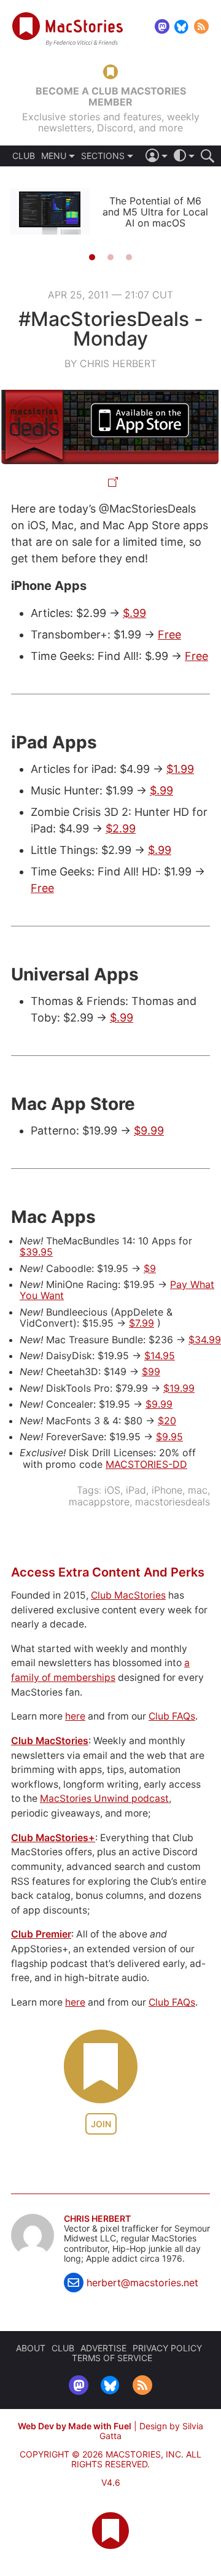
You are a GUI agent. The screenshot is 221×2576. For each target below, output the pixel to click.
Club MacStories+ (53, 1838)
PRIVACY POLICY (167, 2348)
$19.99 (179, 1388)
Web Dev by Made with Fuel (75, 2426)
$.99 (134, 613)
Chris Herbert (97, 2219)
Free (169, 634)
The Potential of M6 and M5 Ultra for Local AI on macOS (155, 212)
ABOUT (31, 2348)
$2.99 (121, 828)
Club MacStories (128, 1595)
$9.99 (149, 1131)
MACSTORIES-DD (146, 1464)
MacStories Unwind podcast (104, 1798)
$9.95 (169, 1437)
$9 (150, 1268)
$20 (167, 1421)
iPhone (167, 1490)
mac (198, 1490)
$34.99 (205, 1340)
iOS (112, 1490)
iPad (136, 1490)
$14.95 (160, 1356)
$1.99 (180, 769)
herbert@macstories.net (142, 2283)
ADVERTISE (103, 2348)
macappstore (99, 1502)
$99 (151, 1371)
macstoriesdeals (173, 1502)
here (75, 1716)
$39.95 (36, 1252)
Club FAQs (172, 1716)
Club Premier (41, 1934)
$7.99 (142, 1323)
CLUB (24, 156)
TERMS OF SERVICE (112, 2358)
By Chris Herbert (110, 363)
